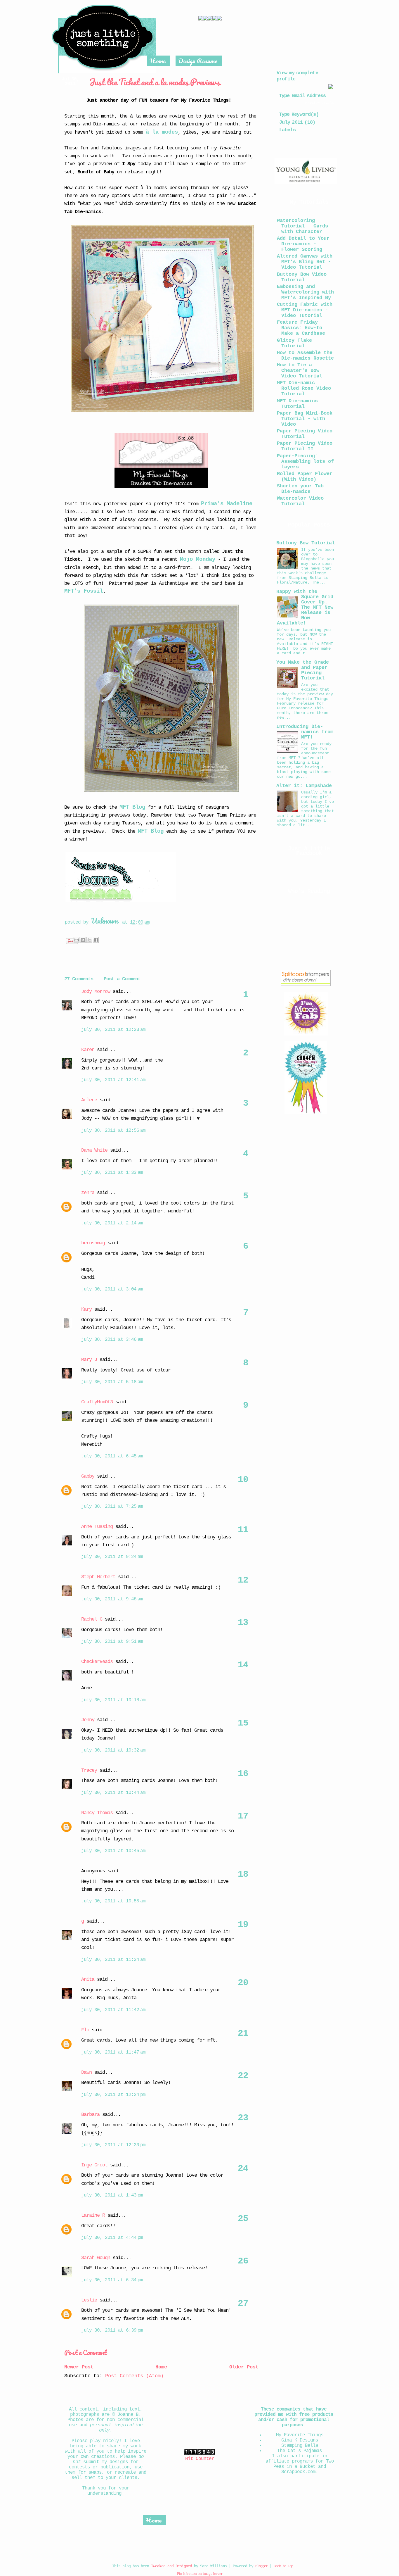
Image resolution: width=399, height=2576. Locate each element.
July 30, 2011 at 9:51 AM (112, 1642)
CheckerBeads (97, 1662)
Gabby (88, 1476)
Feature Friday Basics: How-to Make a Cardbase (301, 328)
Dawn (86, 2072)
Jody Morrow (96, 992)
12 (243, 1580)
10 (243, 1480)
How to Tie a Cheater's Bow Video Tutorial (300, 371)
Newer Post (79, 2367)
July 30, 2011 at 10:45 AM (113, 1851)
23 (243, 2118)
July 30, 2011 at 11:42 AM (113, 2010)
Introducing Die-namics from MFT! (305, 732)
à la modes (162, 132)
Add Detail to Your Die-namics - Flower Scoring (303, 244)
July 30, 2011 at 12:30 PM (113, 2145)
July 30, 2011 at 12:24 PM (113, 2095)
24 (243, 2168)
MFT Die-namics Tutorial (297, 404)
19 (243, 1925)
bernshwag (93, 1243)
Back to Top (283, 2566)
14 (243, 1665)
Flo (86, 2030)
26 (243, 2261)
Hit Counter (200, 2459)
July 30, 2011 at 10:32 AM (113, 1750)
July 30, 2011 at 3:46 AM (112, 1340)
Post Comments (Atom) (134, 2376)
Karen (88, 1050)
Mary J (89, 1360)
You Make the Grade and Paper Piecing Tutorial (303, 670)
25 (243, 2219)
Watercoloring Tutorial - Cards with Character (302, 226)
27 (243, 2304)
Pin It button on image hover (200, 2574)
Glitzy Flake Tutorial (294, 343)
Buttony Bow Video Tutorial (302, 277)
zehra (88, 1193)
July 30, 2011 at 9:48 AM (112, 1599)
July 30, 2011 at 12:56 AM (113, 1131)
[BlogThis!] (83, 940)
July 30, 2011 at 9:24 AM (112, 1557)
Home (158, 61)
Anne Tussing (97, 1527)
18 (243, 1874)
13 (243, 1623)
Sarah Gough (96, 2258)
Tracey (89, 1770)
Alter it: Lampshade (304, 786)
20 (243, 1983)
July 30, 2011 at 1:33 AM (112, 1173)
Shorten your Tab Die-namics (300, 489)
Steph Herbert (98, 1577)
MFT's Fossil (84, 591)
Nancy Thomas (97, 1813)
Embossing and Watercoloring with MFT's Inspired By (305, 292)
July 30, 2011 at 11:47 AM (113, 2052)
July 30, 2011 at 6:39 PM (112, 2330)
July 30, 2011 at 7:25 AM (112, 1507)
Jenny (88, 1720)
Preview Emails (320, 103)
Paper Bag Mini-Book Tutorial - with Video (305, 419)
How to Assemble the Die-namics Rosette (305, 356)
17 (243, 1816)
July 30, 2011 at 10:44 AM (113, 1793)
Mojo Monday (198, 559)
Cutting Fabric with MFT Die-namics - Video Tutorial (305, 310)
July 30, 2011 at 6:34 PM (112, 2280)
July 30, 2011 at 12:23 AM (113, 1030)
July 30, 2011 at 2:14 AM (112, 1223)
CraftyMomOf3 (97, 1402)
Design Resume (198, 61)
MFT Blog (132, 807)
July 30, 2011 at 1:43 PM (112, 2195)
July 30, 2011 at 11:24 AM (113, 1960)
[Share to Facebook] (96, 940)
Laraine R (93, 2215)
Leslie (89, 2300)
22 (243, 2076)
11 (243, 1530)
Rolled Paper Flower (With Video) (305, 477)
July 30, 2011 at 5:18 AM (112, 1382)
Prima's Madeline (227, 504)
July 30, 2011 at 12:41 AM (113, 1080)
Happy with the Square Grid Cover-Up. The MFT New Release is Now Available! (305, 607)
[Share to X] (89, 940)
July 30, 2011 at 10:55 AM (113, 1901)
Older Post (244, 2367)
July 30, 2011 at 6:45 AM (112, 1456)
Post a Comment (85, 2352)
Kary (86, 1309)
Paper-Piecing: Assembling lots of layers (305, 461)
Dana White (94, 1150)
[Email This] (77, 940)
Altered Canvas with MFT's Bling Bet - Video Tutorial (305, 262)
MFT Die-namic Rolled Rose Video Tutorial (304, 388)
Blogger (261, 2566)
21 (243, 2033)
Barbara (90, 2115)
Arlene (89, 1100)
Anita (88, 1979)
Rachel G (92, 1619)
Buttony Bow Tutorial (306, 543)
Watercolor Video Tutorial (300, 501)
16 (243, 1774)
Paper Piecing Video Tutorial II (305, 446)
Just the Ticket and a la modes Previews (155, 82)
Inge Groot (94, 2165)
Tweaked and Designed (171, 2566)
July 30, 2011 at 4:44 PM (112, 2238)
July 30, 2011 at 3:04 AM (112, 1289)
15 (243, 1723)
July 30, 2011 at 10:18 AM (113, 1700)
